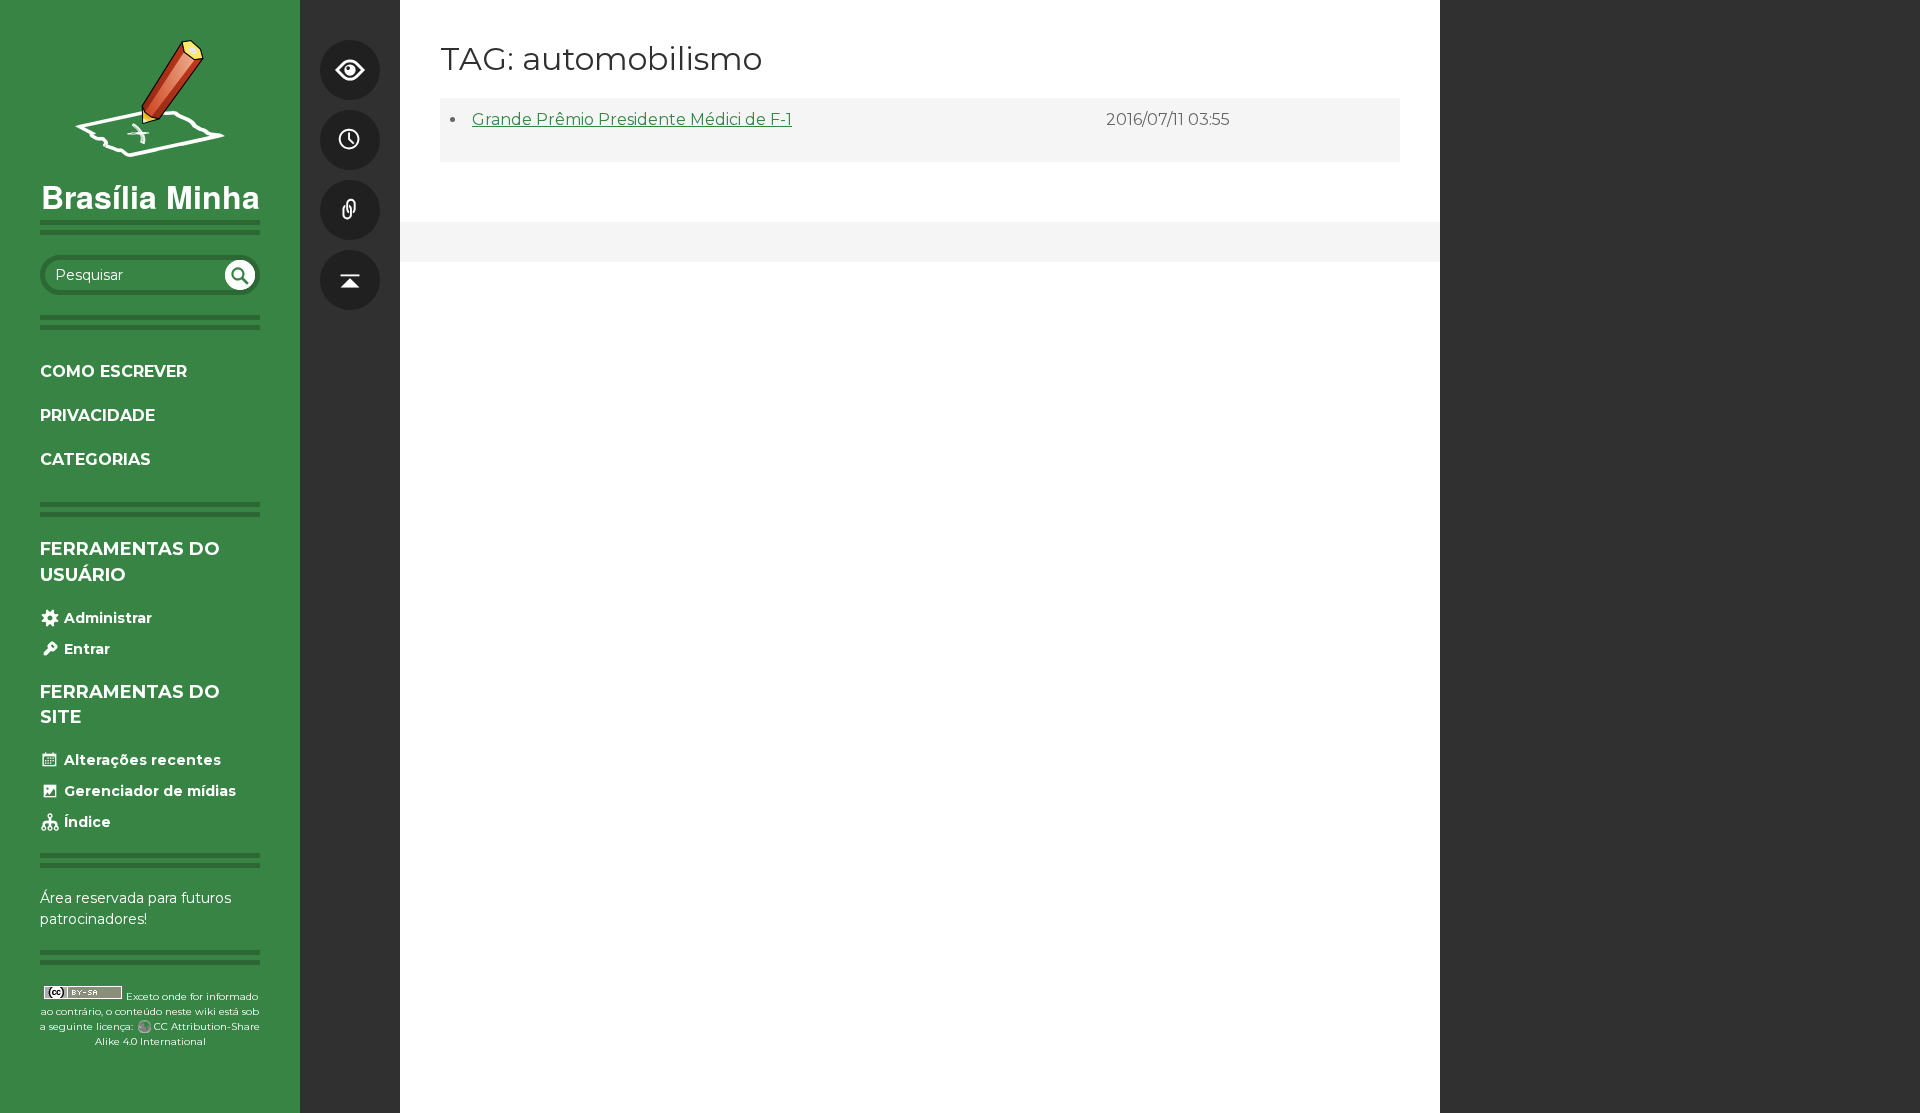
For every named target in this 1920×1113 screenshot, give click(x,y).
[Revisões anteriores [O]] (350, 120)
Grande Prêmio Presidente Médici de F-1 (632, 119)
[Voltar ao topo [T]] (350, 260)
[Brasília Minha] (150, 98)
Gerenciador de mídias (148, 791)
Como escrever (113, 371)
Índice (85, 822)
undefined (240, 275)
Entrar (85, 649)
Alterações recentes (140, 760)
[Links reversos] (350, 190)
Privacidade (97, 415)
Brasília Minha (150, 196)
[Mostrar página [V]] (350, 50)
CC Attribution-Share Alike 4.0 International (178, 1034)
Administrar (106, 618)
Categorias (95, 459)
